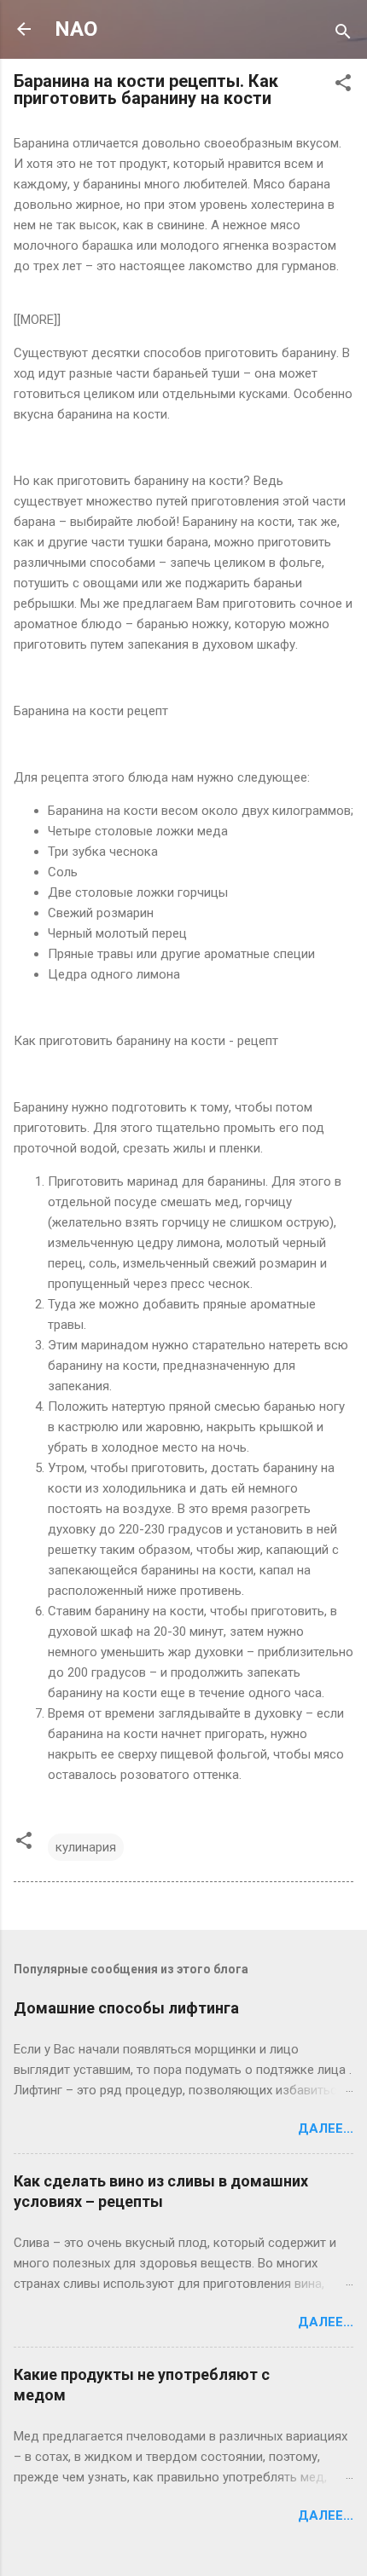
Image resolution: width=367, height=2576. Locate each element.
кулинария (86, 1847)
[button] (343, 86)
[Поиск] (343, 35)
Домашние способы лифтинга (126, 2008)
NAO (76, 29)
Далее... (326, 2128)
